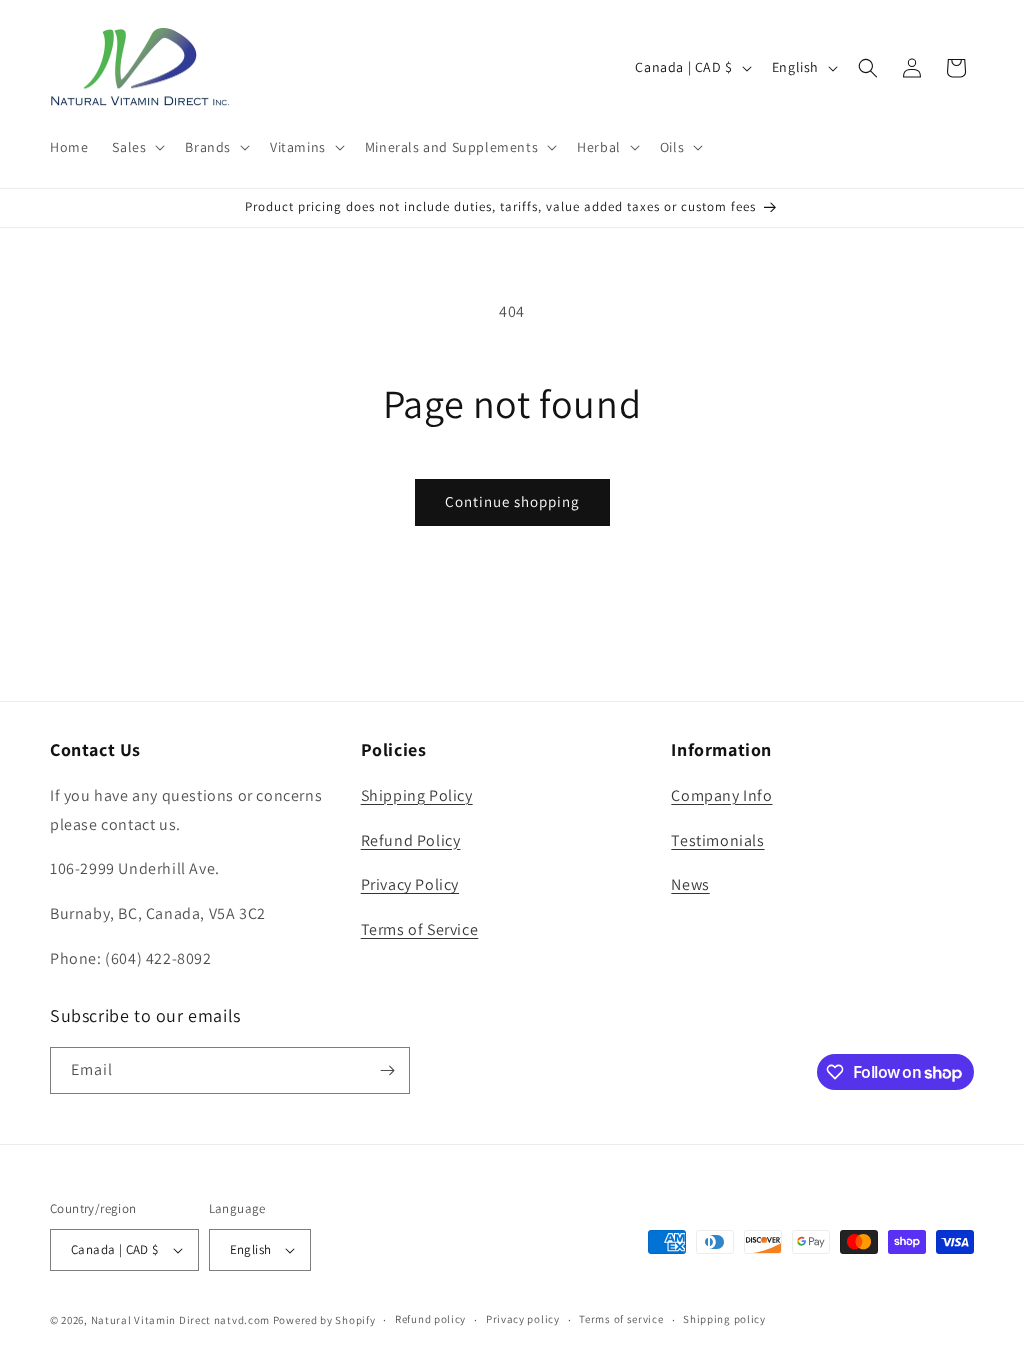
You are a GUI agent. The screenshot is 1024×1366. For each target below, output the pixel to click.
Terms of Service (420, 929)
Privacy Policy (410, 884)
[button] (136, 147)
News (690, 884)
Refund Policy (411, 840)
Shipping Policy (417, 795)
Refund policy (430, 1319)
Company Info (721, 795)
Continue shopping (512, 501)
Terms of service (621, 1319)
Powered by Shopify (324, 1320)
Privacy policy (523, 1319)
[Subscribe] (387, 1070)
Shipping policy (724, 1319)
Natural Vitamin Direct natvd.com (180, 1320)
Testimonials (717, 840)
